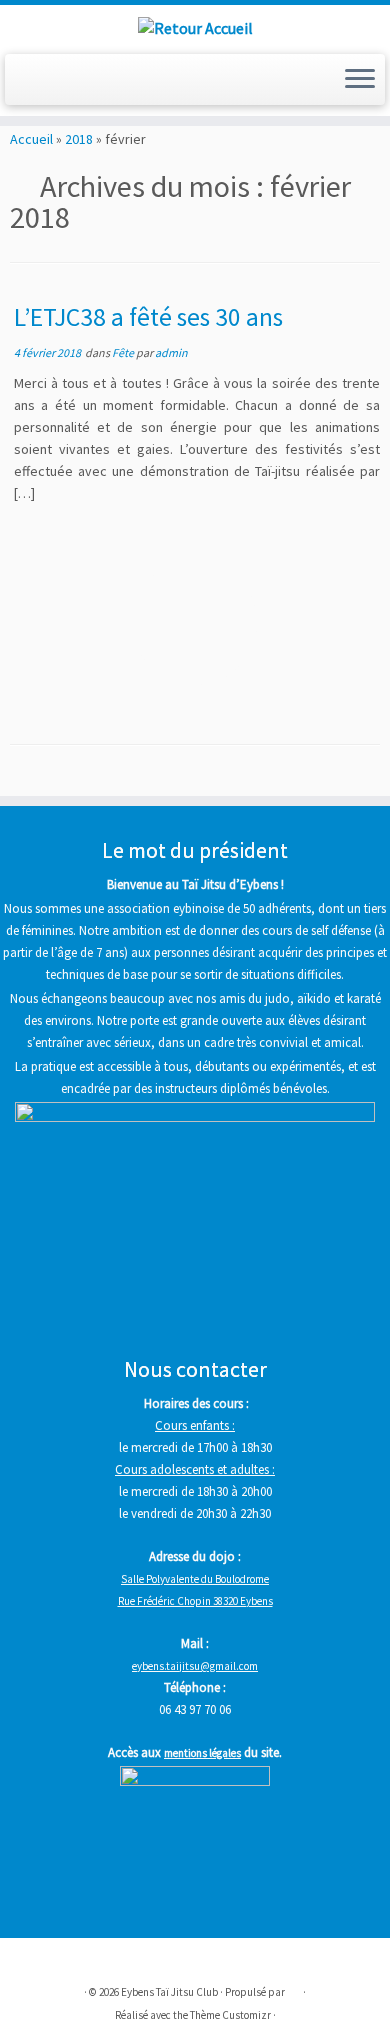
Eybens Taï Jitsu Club (169, 1992)
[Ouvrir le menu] (360, 80)
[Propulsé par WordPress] (294, 1988)
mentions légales (202, 1753)
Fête (124, 352)
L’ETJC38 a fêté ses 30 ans (148, 317)
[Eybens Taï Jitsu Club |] (195, 27)
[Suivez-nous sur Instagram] (46, 85)
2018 (79, 139)
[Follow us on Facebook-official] (24, 85)
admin (171, 352)
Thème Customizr (230, 2015)
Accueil (31, 139)
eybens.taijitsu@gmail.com (195, 1666)
